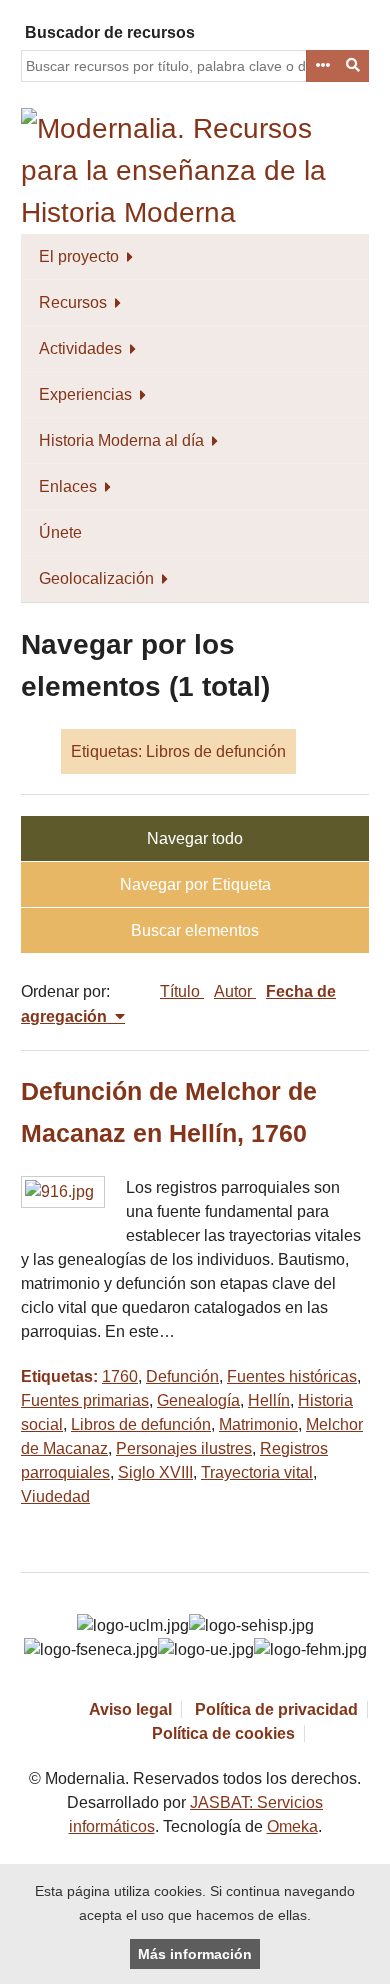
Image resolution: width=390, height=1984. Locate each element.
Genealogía (198, 1400)
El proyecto (79, 256)
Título (182, 991)
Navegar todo (195, 838)
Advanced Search (322, 66)
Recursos (73, 302)
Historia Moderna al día (121, 440)
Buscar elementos (195, 930)
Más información (195, 1954)
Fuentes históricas (292, 1376)
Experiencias (85, 394)
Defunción (182, 1376)
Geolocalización (96, 578)
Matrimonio (258, 1424)
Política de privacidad (276, 1709)
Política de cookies (223, 1733)
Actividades (80, 348)
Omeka (292, 1826)
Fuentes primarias (85, 1400)
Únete (60, 532)
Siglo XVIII (155, 1472)
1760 (120, 1376)
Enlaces (68, 486)
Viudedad (55, 1496)
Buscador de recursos (110, 32)
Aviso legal (130, 1709)
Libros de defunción (141, 1424)
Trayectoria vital (257, 1472)
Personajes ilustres (184, 1448)
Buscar (354, 66)
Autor (235, 991)
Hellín (269, 1400)
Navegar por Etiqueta (195, 884)
